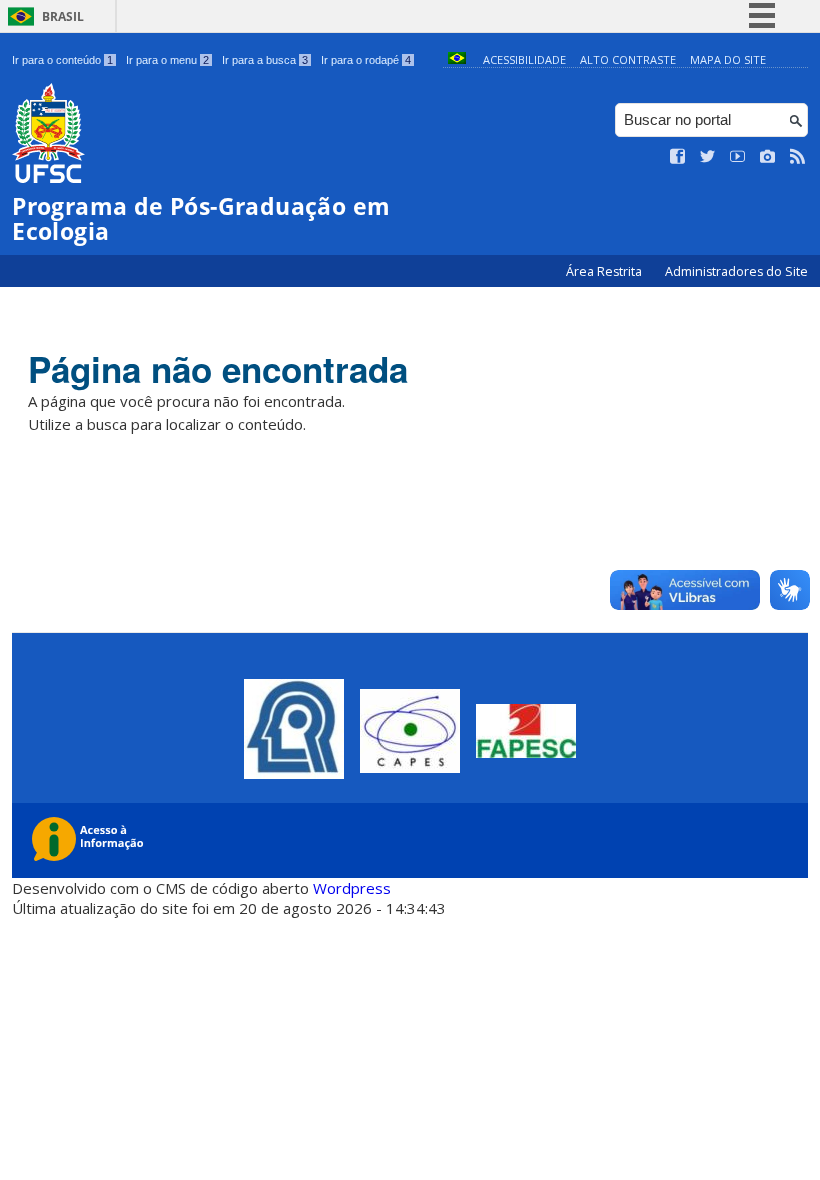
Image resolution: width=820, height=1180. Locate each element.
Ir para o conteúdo (62, 60)
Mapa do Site (728, 59)
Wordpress (352, 888)
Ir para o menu (167, 60)
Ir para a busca (265, 60)
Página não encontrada (218, 369)
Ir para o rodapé (366, 60)
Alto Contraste (628, 59)
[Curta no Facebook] (678, 157)
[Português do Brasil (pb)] (457, 59)
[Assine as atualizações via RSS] (798, 157)
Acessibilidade (524, 59)
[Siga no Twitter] (708, 157)
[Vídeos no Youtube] (738, 157)
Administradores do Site (736, 271)
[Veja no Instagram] (768, 157)
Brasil (63, 16)
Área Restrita (605, 271)
